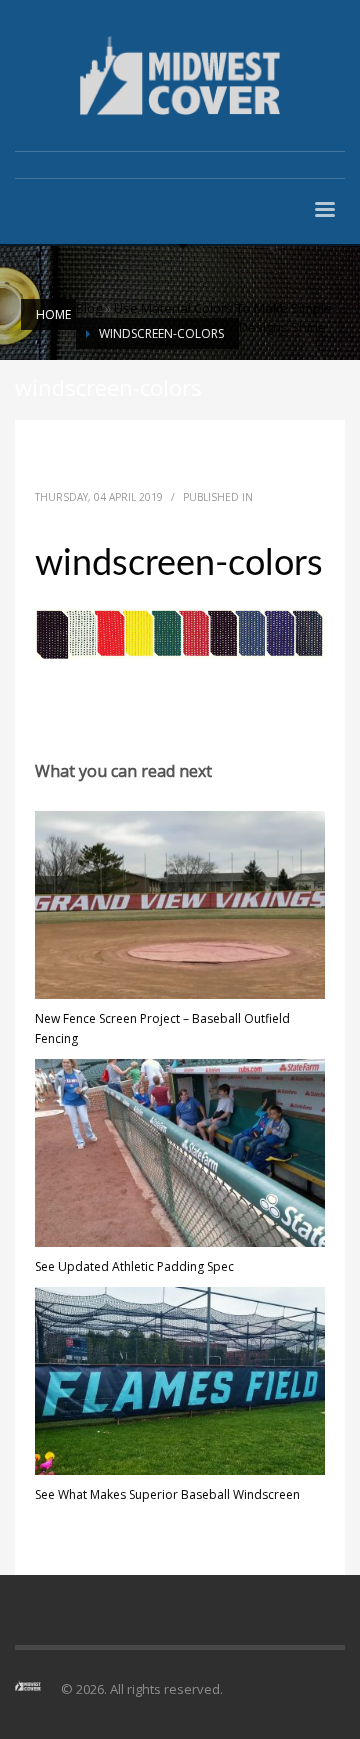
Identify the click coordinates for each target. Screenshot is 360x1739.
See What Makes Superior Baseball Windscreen (167, 1494)
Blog (89, 308)
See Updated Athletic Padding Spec (134, 1266)
